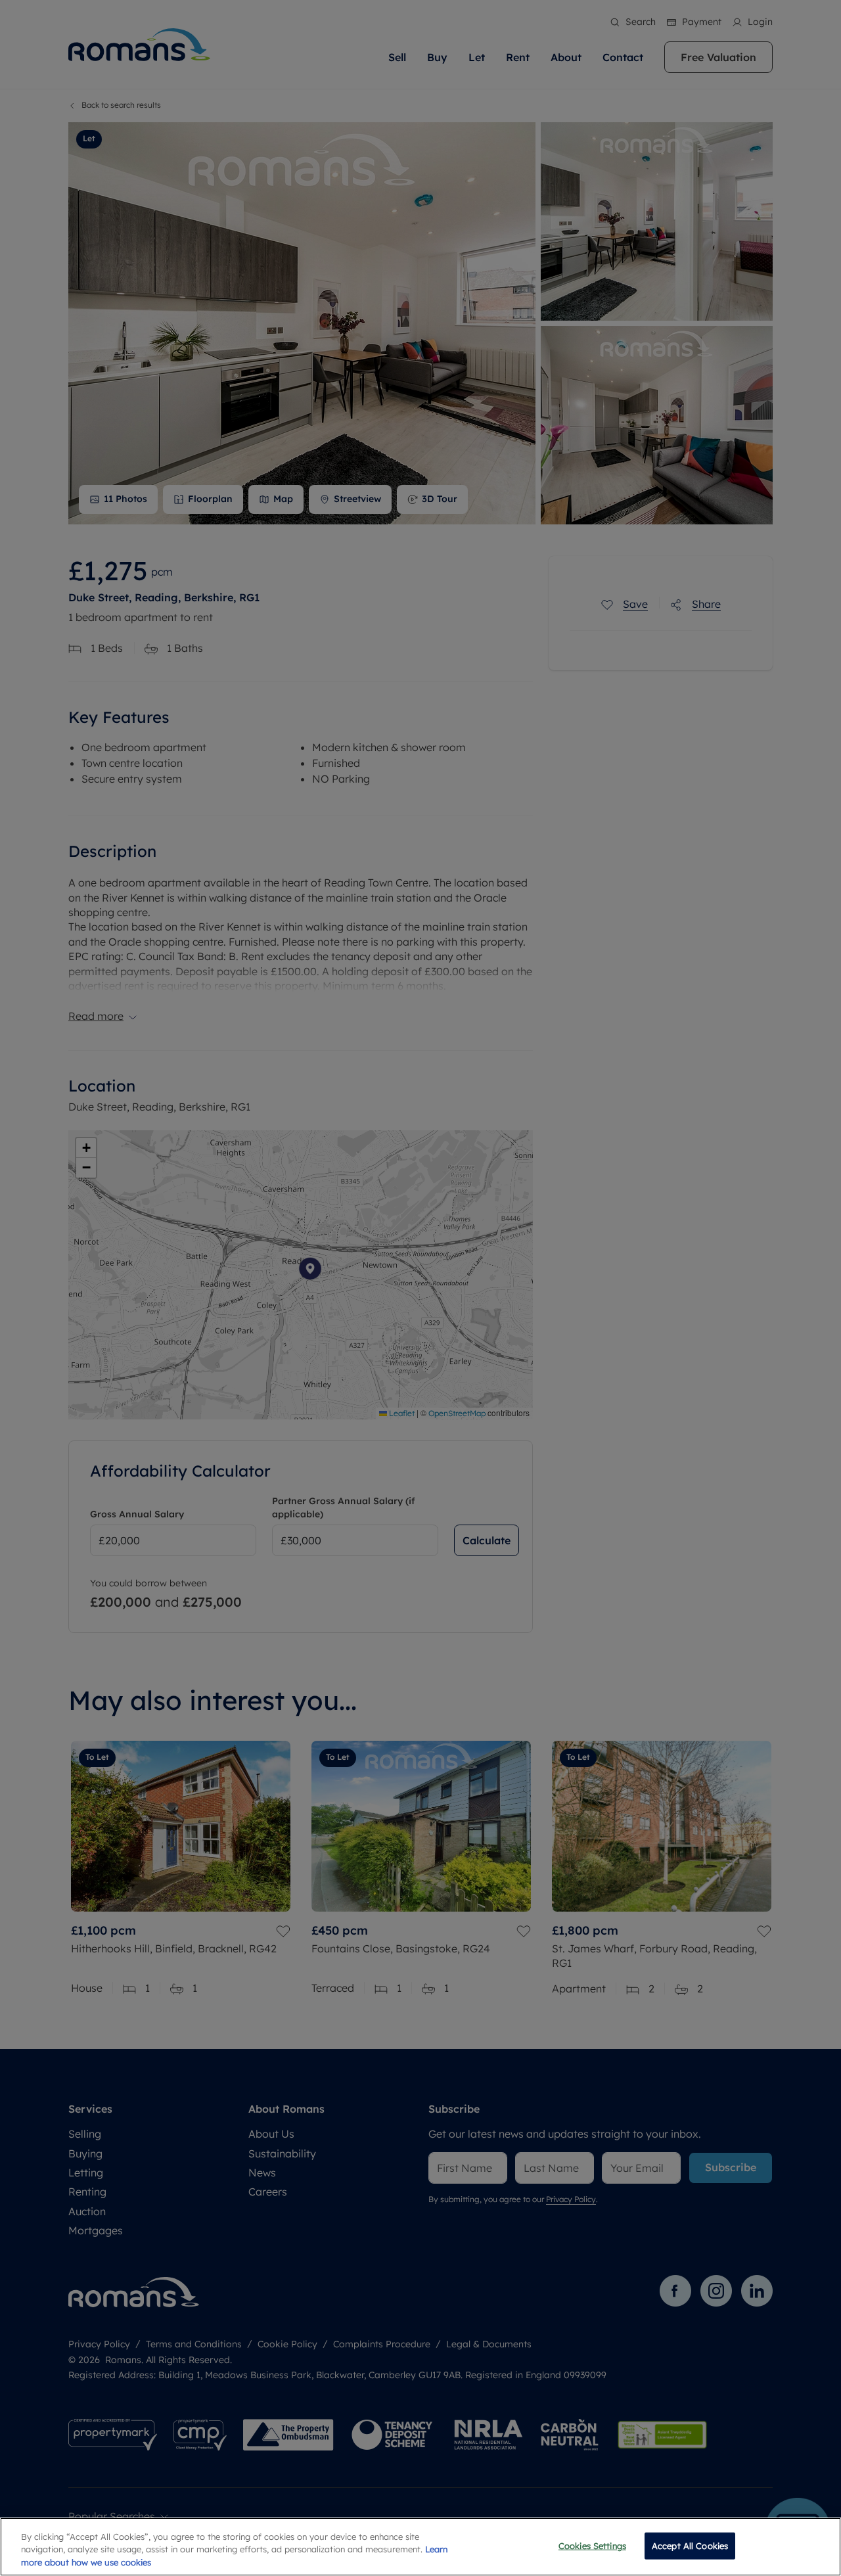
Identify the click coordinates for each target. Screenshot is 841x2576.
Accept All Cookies (690, 2545)
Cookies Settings (592, 2545)
